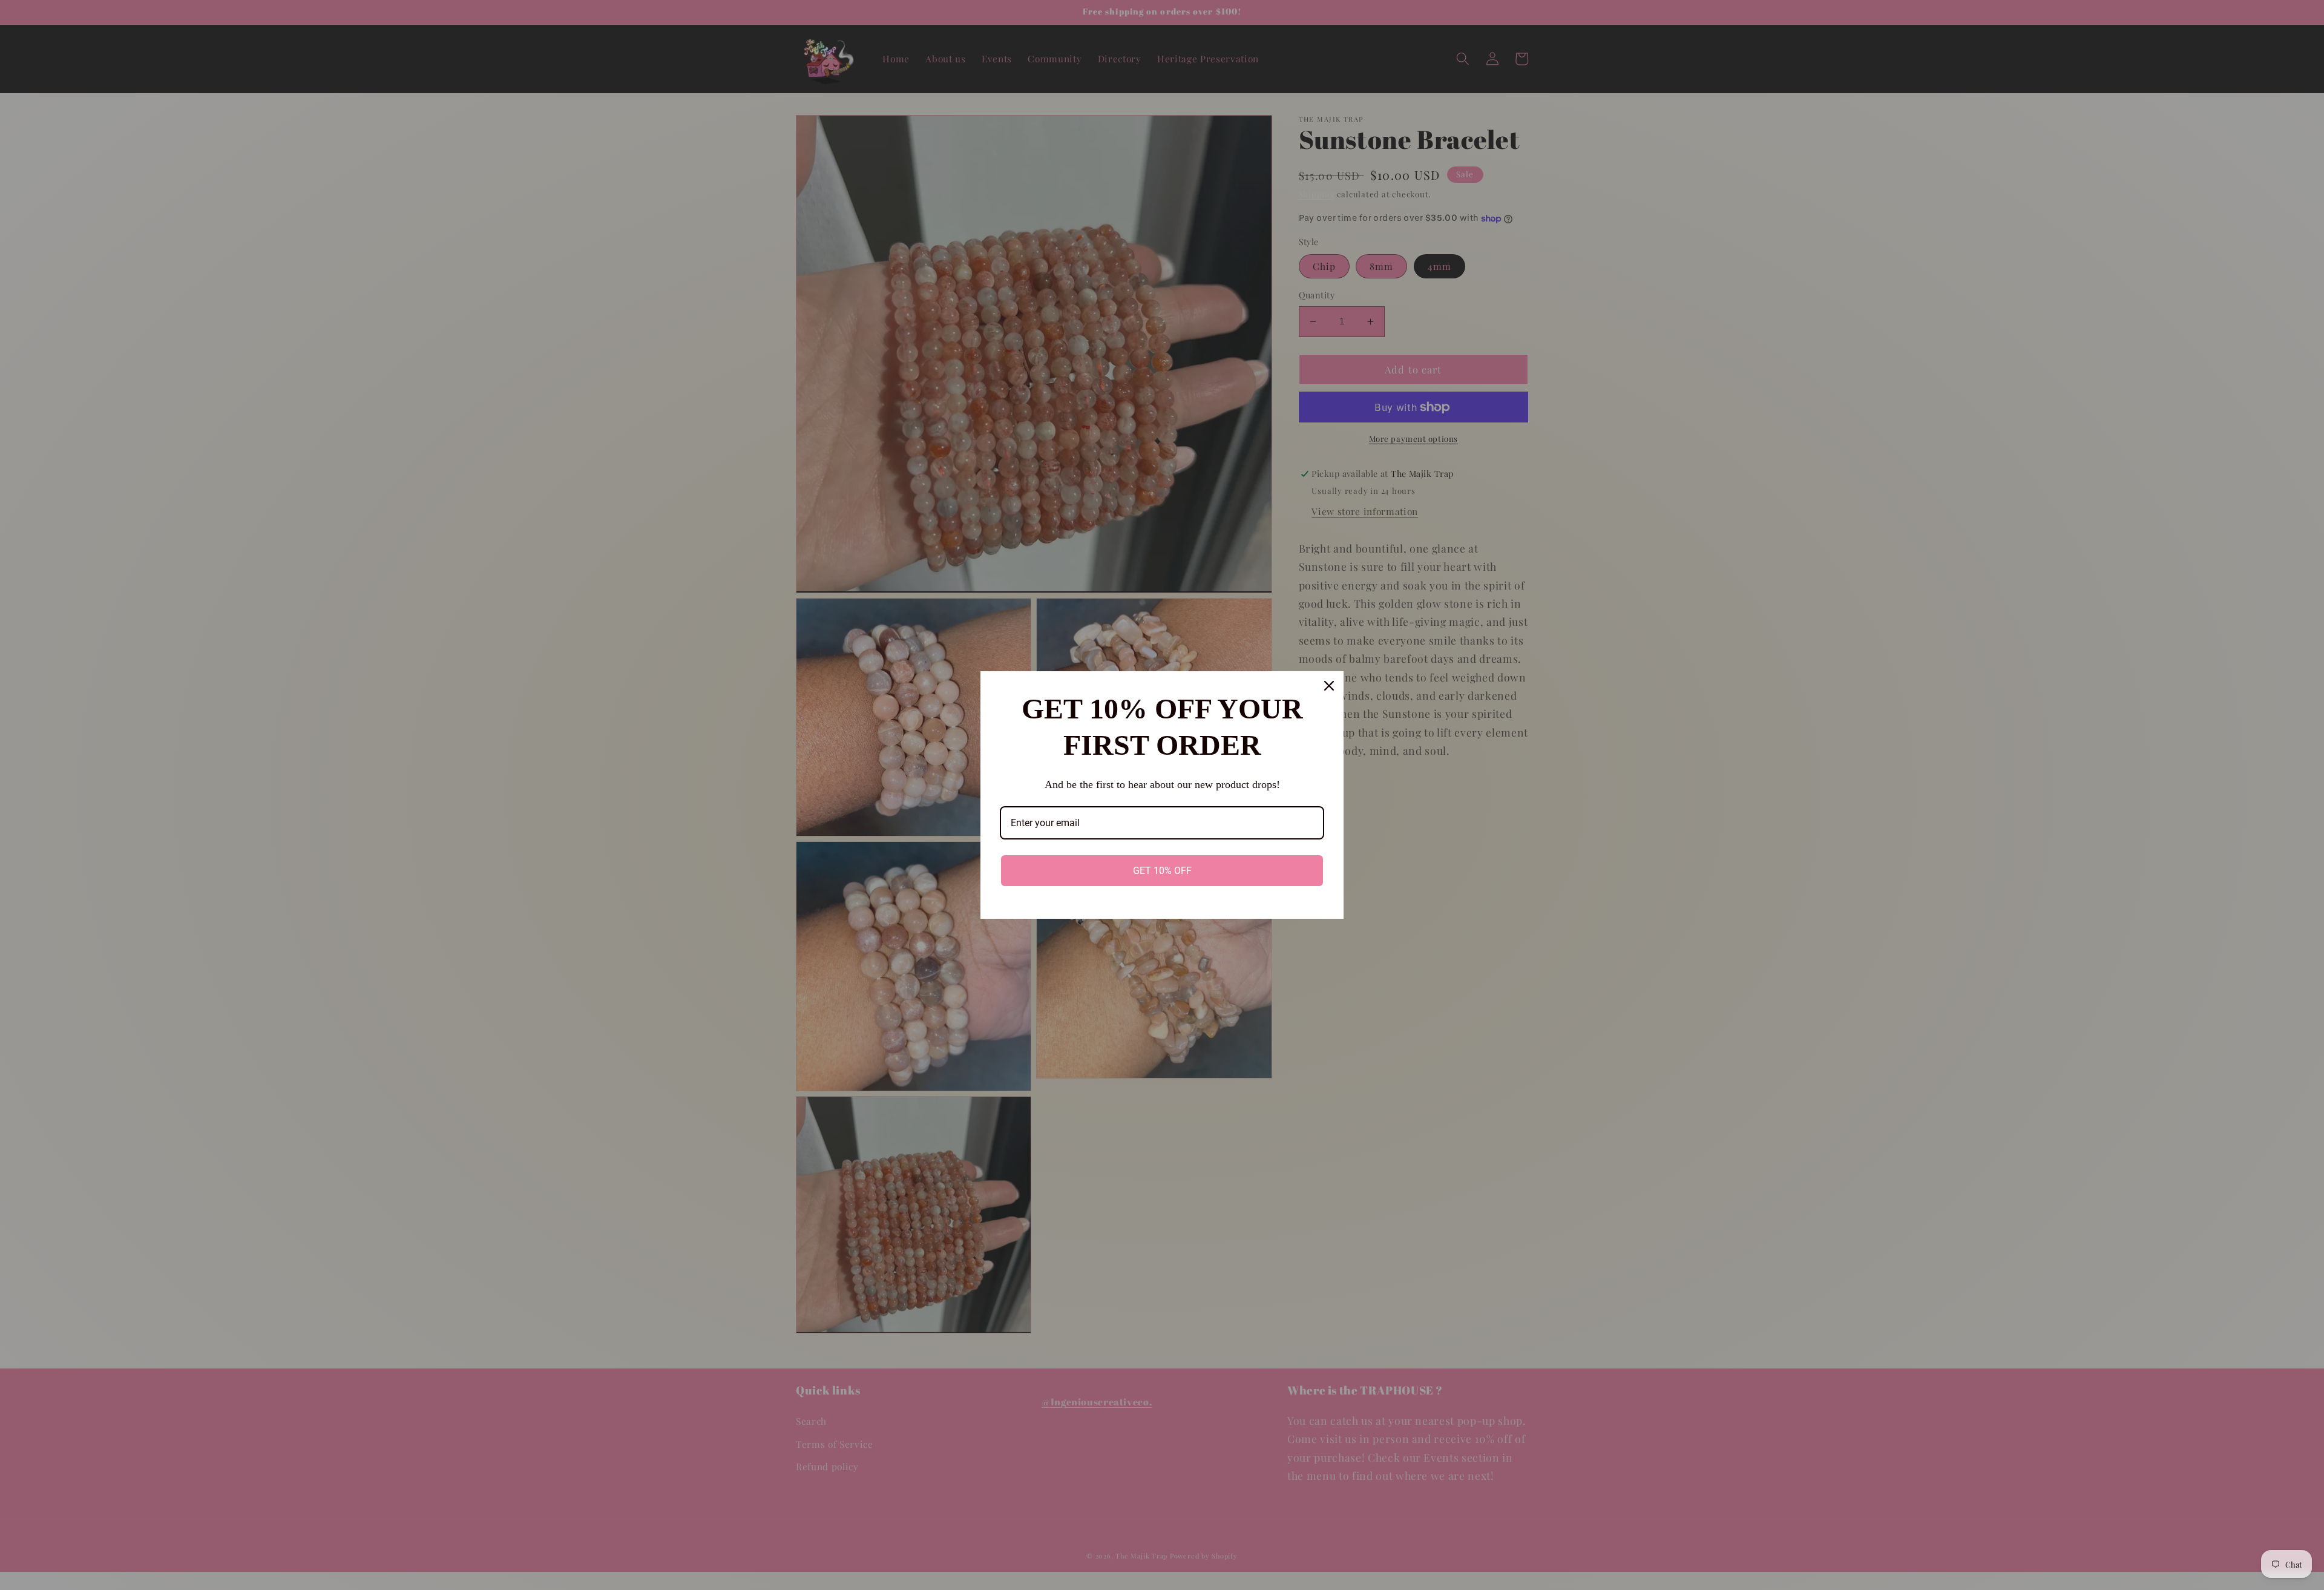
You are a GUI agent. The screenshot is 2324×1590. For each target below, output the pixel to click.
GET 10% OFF (1162, 871)
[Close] (1329, 686)
